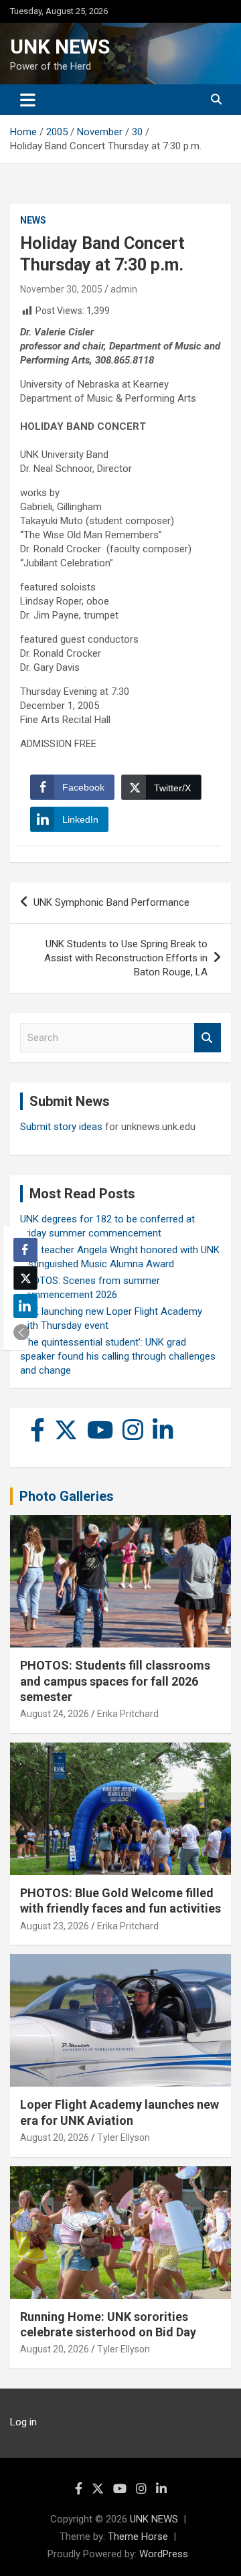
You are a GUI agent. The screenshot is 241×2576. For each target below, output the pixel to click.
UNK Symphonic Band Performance (111, 902)
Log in (23, 2422)
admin (124, 289)
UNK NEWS (60, 47)
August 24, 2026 (55, 1714)
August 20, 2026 (55, 2138)
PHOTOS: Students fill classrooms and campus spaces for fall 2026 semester (115, 1681)
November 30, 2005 (61, 289)
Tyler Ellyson (124, 2138)
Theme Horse (138, 2537)
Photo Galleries (67, 1496)
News (33, 220)
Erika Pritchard (128, 1714)
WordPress (164, 2554)
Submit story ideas (61, 1127)
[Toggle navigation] (28, 100)
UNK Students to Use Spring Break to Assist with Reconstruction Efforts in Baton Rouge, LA (126, 958)
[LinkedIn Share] (25, 1306)
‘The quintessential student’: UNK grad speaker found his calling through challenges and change (118, 1356)
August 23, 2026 (55, 1926)
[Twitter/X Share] (25, 1278)
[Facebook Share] (25, 1250)
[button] (21, 1332)
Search (208, 1038)
